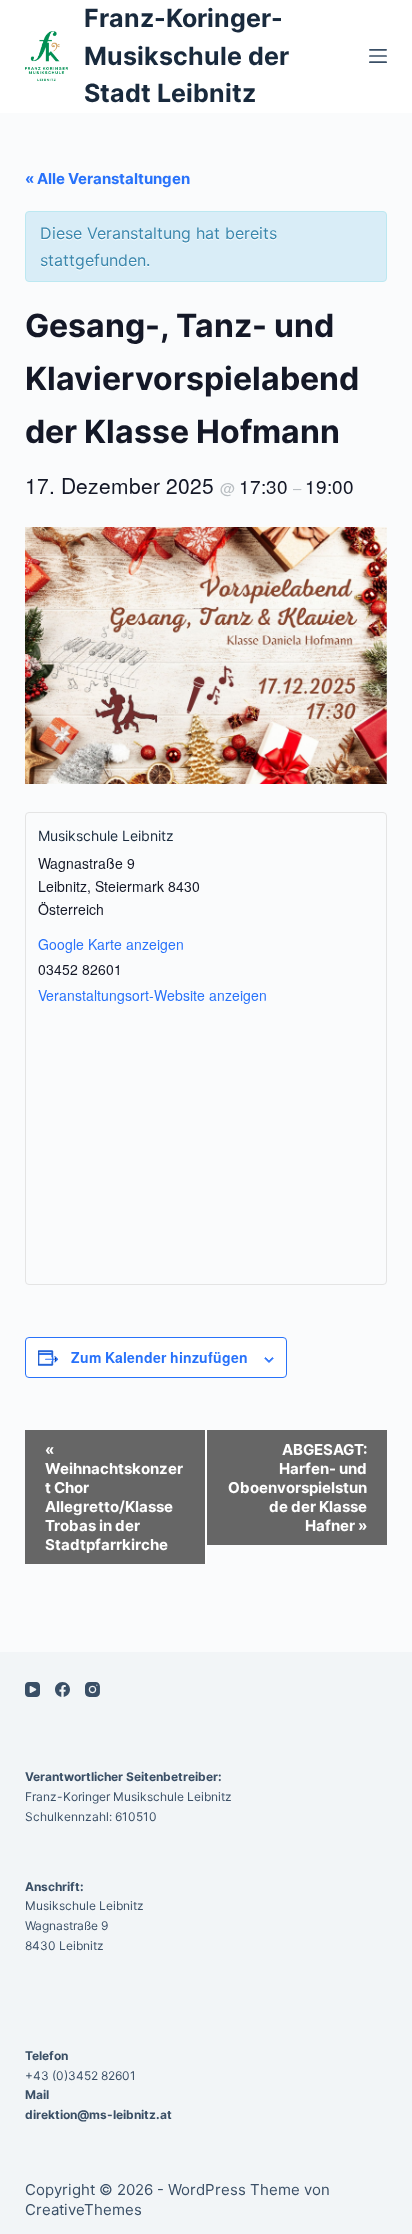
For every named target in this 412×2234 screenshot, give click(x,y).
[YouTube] (32, 1689)
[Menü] (378, 56)
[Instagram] (92, 1689)
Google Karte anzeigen (111, 944)
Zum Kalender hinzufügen (159, 1357)
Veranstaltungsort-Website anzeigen (152, 995)
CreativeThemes (83, 2209)
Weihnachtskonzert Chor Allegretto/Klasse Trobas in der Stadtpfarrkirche (114, 1497)
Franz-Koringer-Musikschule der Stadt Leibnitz (186, 55)
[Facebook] (62, 1689)
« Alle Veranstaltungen (107, 178)
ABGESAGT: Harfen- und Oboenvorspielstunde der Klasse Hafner (297, 1487)
